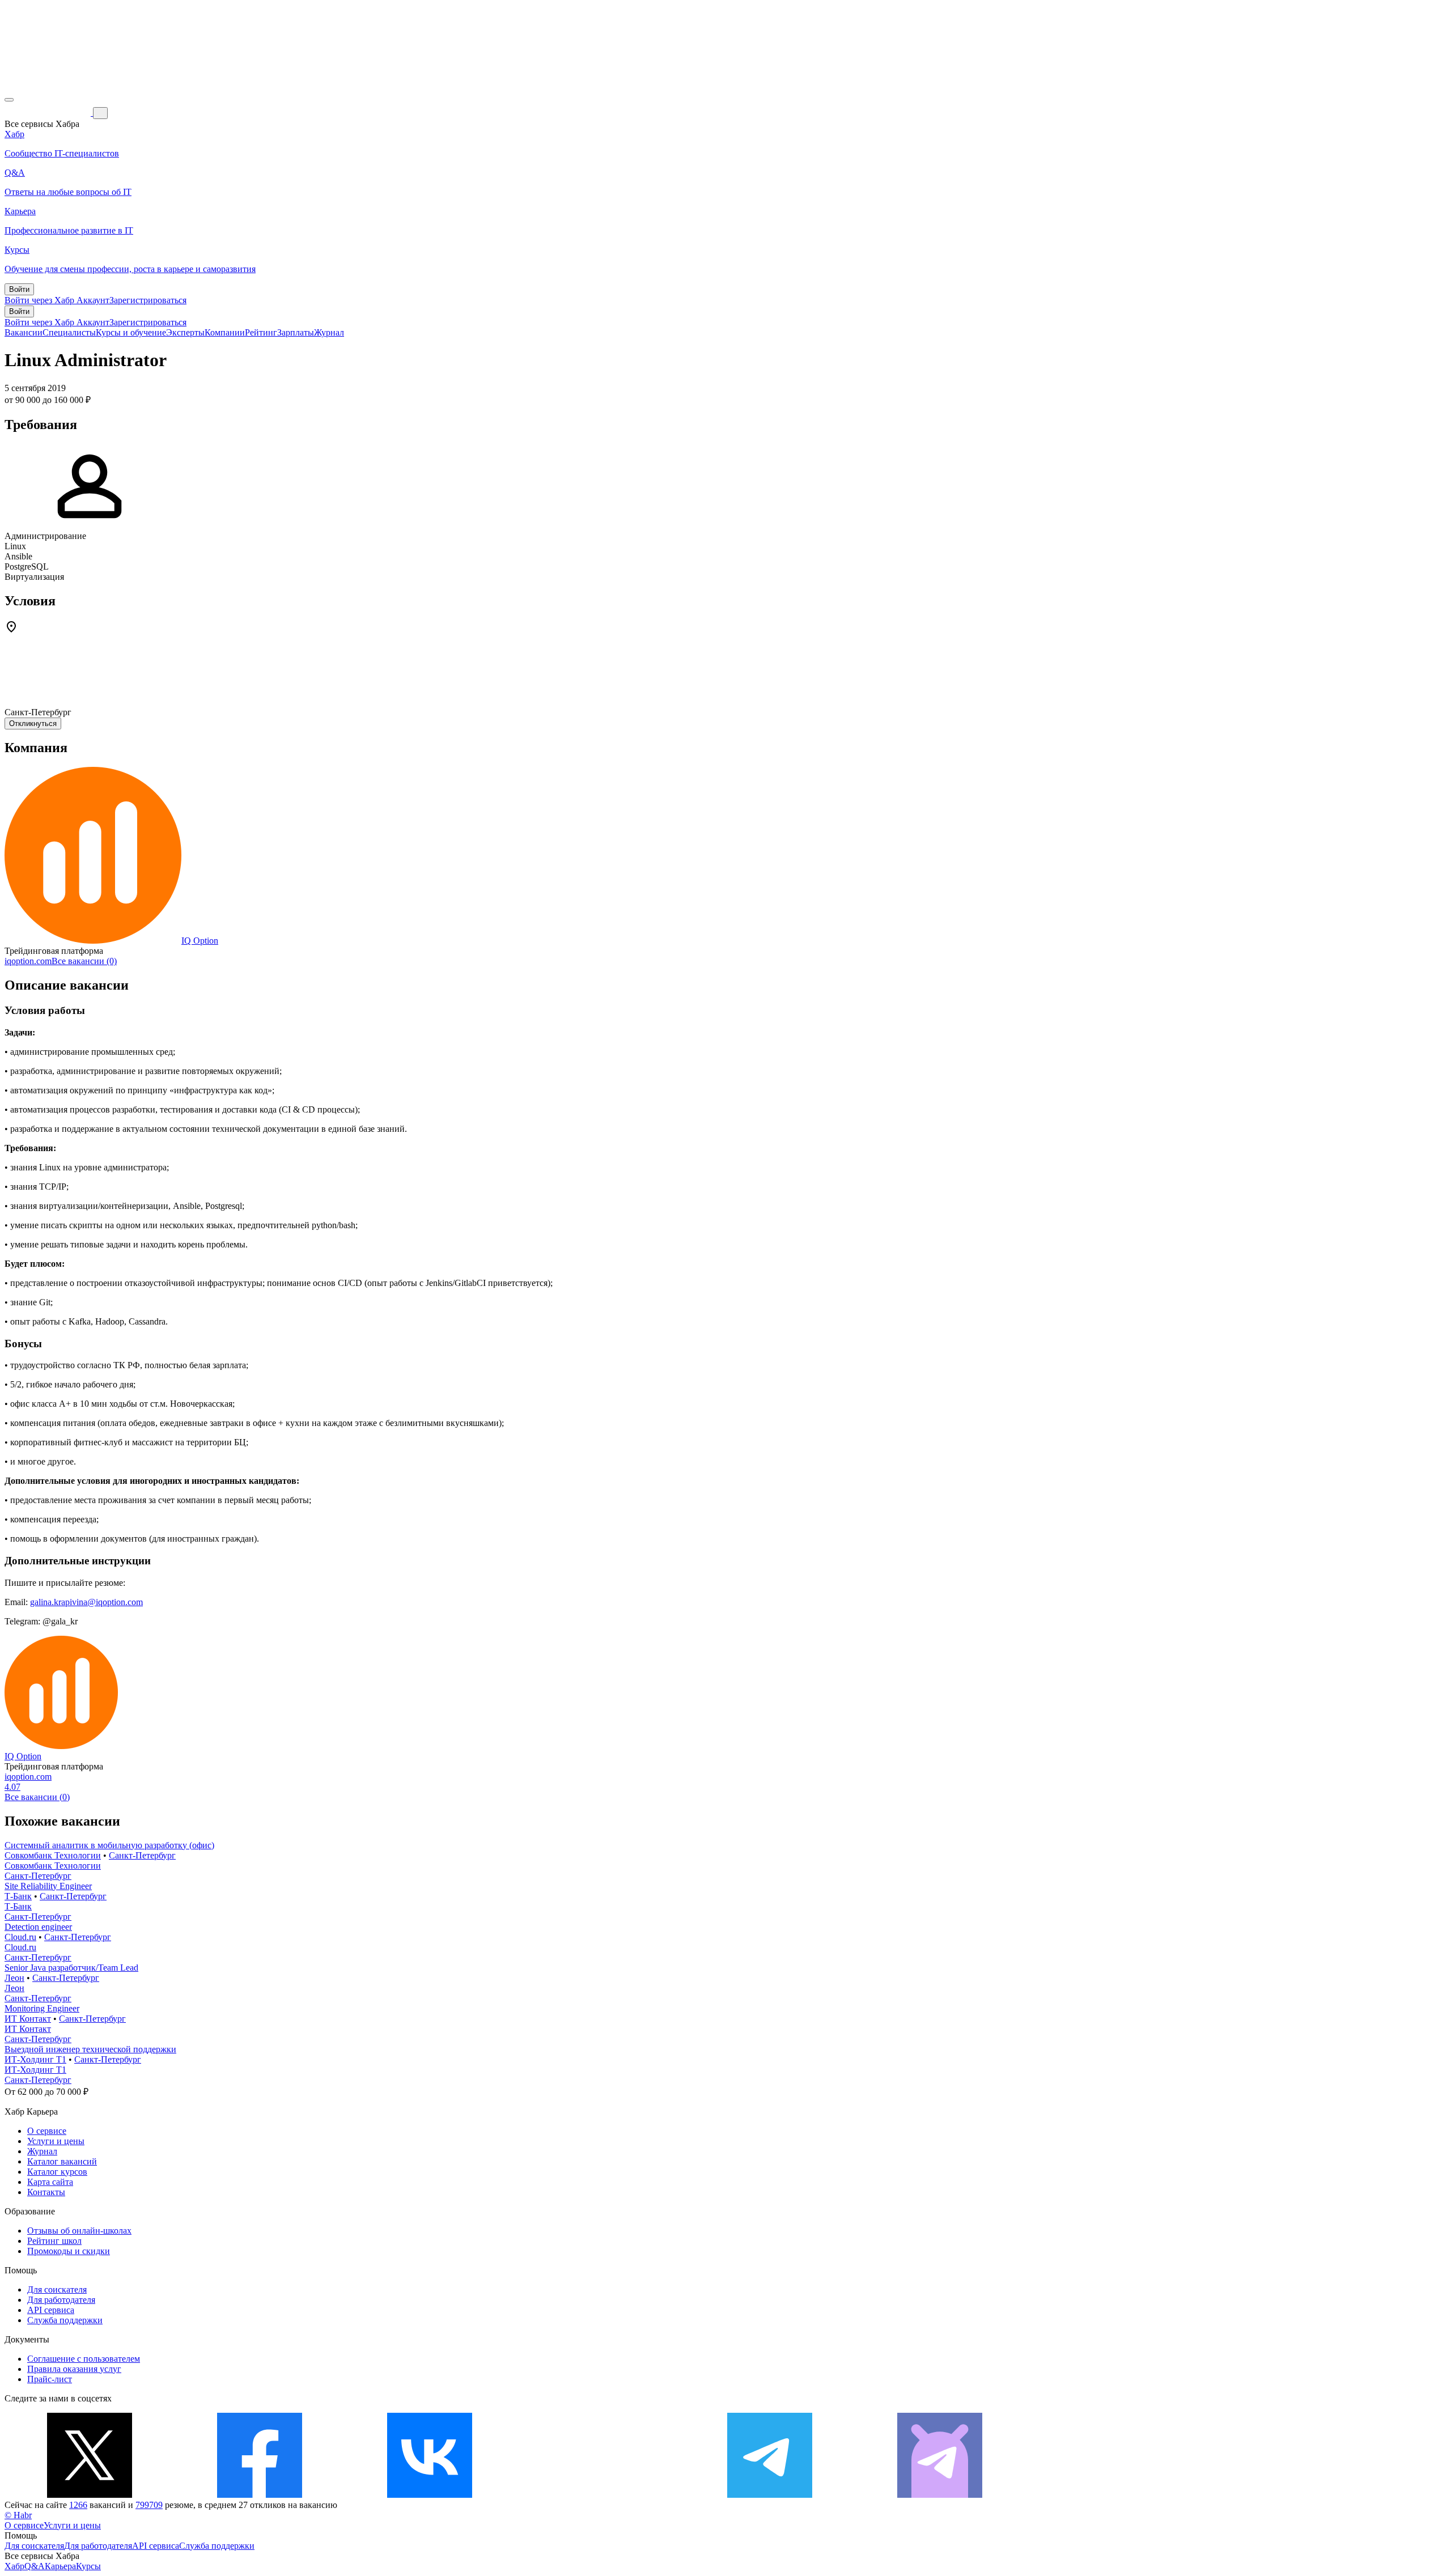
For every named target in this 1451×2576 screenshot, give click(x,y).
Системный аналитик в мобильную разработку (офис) (109, 1845)
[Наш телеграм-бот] (940, 2495)
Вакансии (24, 332)
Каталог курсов (57, 2172)
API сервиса (51, 2310)
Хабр (14, 2566)
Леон (14, 1978)
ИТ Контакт (28, 2019)
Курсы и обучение (131, 332)
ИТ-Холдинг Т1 (35, 2059)
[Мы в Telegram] (770, 2495)
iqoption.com (28, 961)
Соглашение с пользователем (84, 2359)
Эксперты (185, 332)
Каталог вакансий (62, 2161)
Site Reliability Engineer (48, 1886)
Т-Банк (18, 1896)
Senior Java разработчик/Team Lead (71, 1968)
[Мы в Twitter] (90, 2495)
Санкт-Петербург (142, 1855)
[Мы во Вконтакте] (430, 2495)
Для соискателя (57, 2289)
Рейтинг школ (54, 2241)
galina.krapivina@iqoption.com (86, 1602)
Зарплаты (296, 332)
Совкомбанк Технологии (53, 1855)
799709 (149, 2505)
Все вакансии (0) (84, 961)
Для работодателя (61, 2300)
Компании (225, 332)
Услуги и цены (56, 2141)
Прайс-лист (50, 2379)
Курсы (88, 2566)
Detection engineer (38, 1927)
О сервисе (47, 2131)
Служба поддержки (65, 2320)
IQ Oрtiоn (200, 941)
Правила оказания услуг (74, 2369)
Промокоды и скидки (69, 2251)
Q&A (35, 2566)
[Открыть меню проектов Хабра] (9, 100)
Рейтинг (261, 332)
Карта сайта (50, 2182)
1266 (78, 2505)
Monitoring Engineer (42, 2008)
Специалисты (69, 332)
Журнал (329, 332)
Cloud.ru (20, 1937)
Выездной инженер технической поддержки (90, 2049)
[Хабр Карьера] (49, 113)
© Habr (18, 2515)
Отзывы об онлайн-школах (79, 2231)
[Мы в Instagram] (600, 2495)
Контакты (46, 2192)
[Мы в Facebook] (260, 2495)
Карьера (60, 2566)
